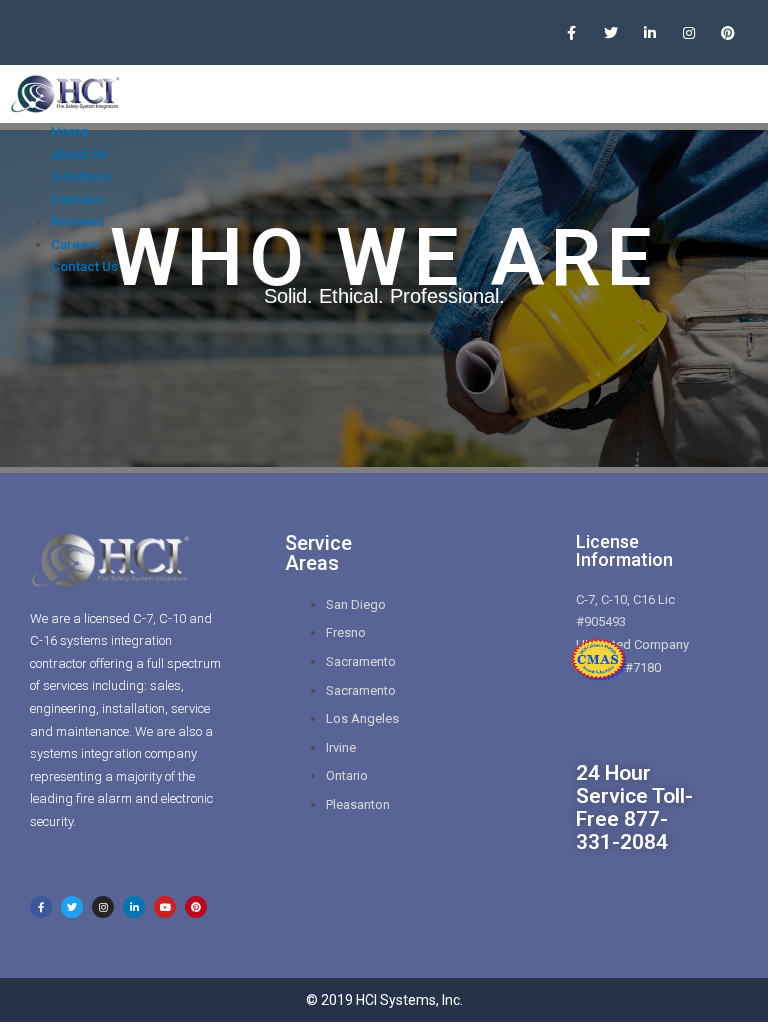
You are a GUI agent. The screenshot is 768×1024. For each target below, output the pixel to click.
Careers (75, 244)
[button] (727, 94)
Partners (77, 199)
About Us (79, 154)
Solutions (81, 176)
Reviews (77, 221)
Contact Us (84, 266)
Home (70, 131)
